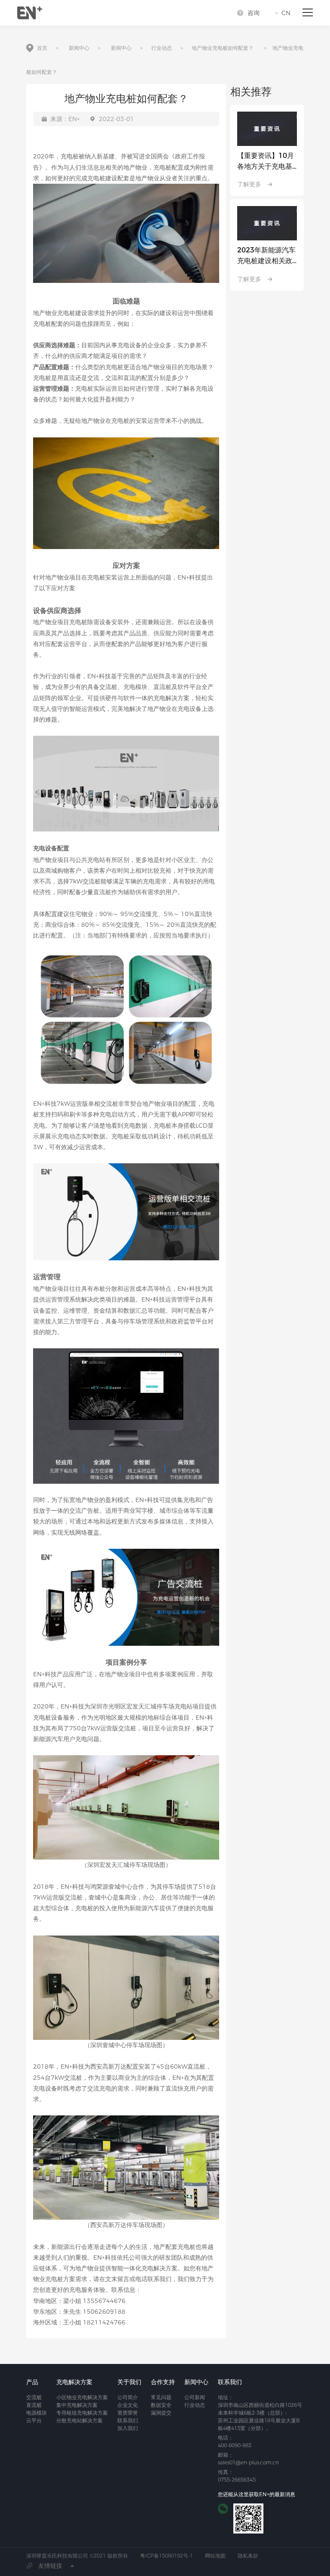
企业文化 (128, 2405)
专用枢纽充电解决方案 (82, 2413)
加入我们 (128, 2428)
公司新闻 (195, 2397)
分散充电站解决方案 (79, 2420)
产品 (32, 2382)
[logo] (30, 13)
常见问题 (161, 2397)
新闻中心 (79, 48)
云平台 (34, 2420)
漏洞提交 (161, 2413)
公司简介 (128, 2397)
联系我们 (128, 2420)
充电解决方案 (74, 2382)
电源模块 (37, 2413)
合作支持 (163, 2382)
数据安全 (161, 2405)
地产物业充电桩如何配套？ (223, 48)
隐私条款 (248, 2556)
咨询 (254, 13)
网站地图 (215, 2556)
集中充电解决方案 (77, 2405)
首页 (42, 48)
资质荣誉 (128, 2413)
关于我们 (129, 2382)
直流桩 (34, 2405)
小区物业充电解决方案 (82, 2397)
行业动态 (162, 48)
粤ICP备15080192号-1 (167, 2556)
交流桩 (34, 2397)
